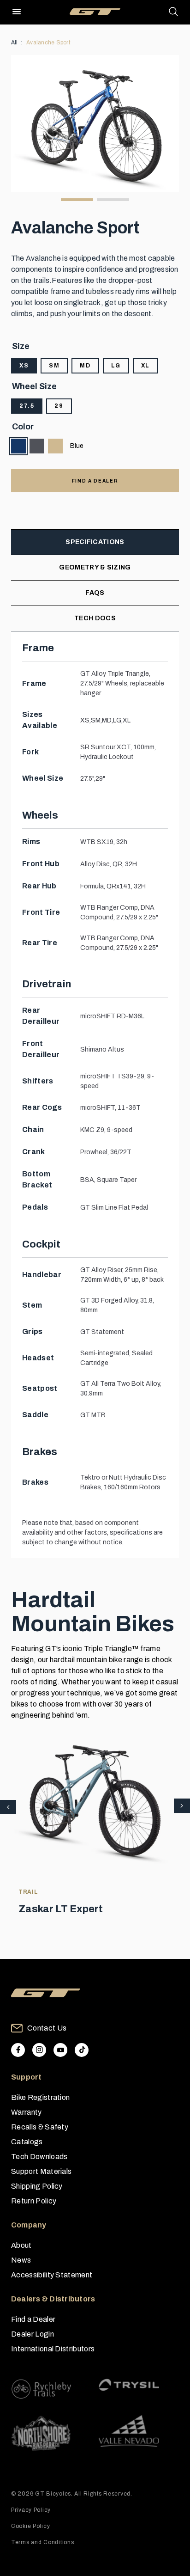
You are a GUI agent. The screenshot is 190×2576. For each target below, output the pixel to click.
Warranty (27, 2112)
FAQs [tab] (95, 593)
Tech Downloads (39, 2157)
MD (85, 366)
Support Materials (41, 2171)
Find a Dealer (33, 2319)
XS (24, 366)
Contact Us (47, 2028)
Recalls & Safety (40, 2127)
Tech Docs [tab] (95, 618)
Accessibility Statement (52, 2275)
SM (54, 366)
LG (116, 366)
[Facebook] (18, 2050)
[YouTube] (60, 2050)
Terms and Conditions (42, 2542)
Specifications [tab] (95, 542)
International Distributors (53, 2349)
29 (59, 406)
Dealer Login (33, 2334)
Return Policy (34, 2201)
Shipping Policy (37, 2186)
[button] (182, 1806)
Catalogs (27, 2142)
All (15, 43)
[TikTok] (82, 2050)
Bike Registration (40, 2097)
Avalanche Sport (48, 43)
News (21, 2260)
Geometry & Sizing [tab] (95, 567)
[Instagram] (39, 2050)
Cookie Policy (30, 2526)
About (21, 2245)
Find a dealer (95, 481)
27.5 (27, 406)
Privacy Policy (31, 2510)
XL (145, 366)
